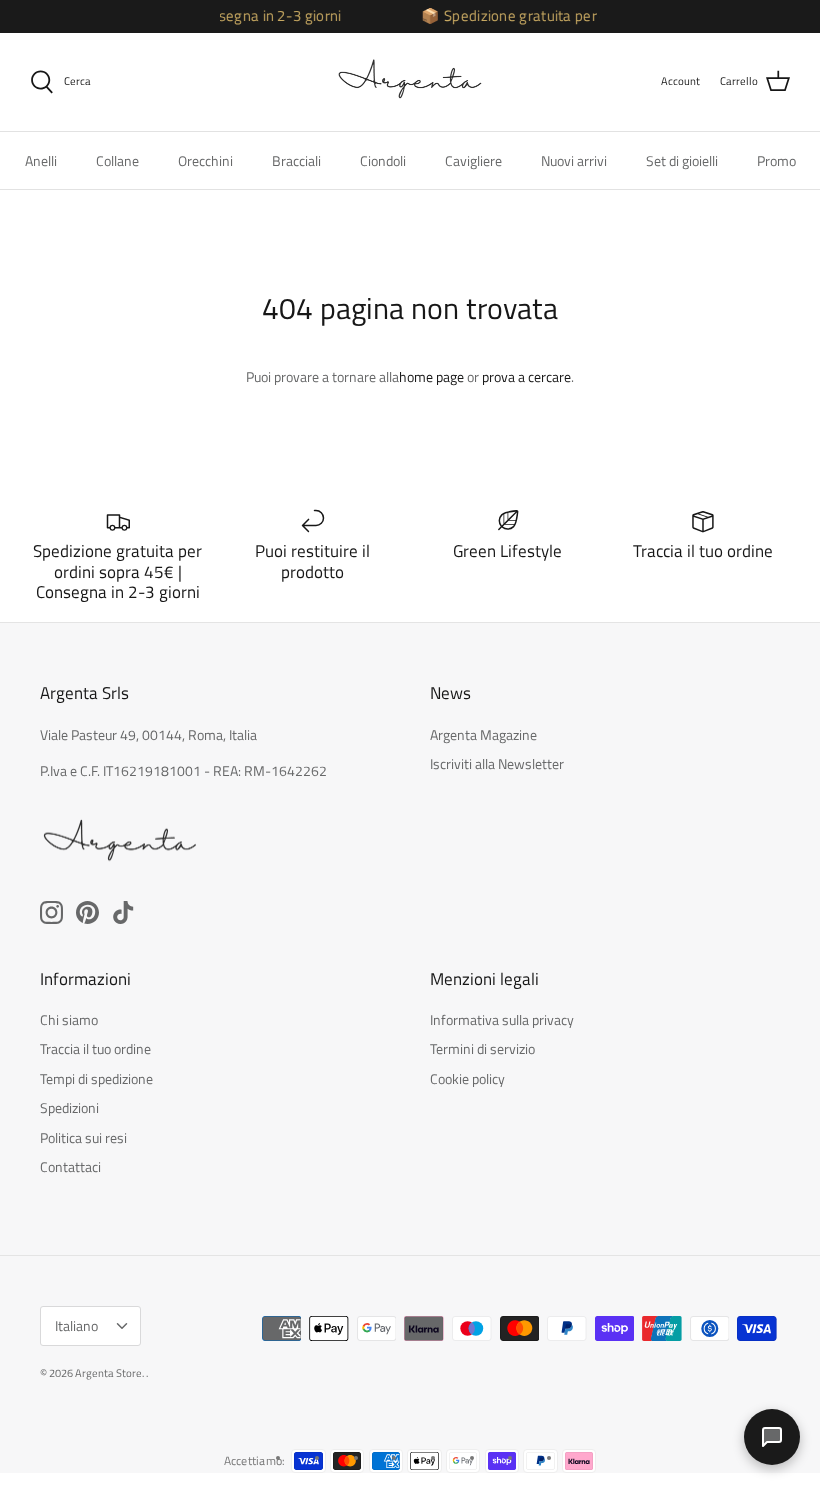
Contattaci (70, 1166)
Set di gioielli (682, 160)
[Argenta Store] (410, 82)
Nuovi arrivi (574, 160)
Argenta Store (108, 1373)
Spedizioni (69, 1107)
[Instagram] (51, 912)
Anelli (41, 160)
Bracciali (296, 160)
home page (431, 376)
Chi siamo (69, 1019)
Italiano (76, 1325)
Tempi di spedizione (96, 1078)
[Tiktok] (123, 912)
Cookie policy (467, 1078)
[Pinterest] (87, 912)
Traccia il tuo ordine (95, 1048)
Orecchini (205, 160)
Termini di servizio (482, 1048)
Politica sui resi (83, 1137)
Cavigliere (473, 160)
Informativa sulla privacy (502, 1019)
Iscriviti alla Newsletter (497, 763)
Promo (776, 160)
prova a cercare (526, 376)
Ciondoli (383, 160)
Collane (117, 160)
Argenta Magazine (483, 734)
